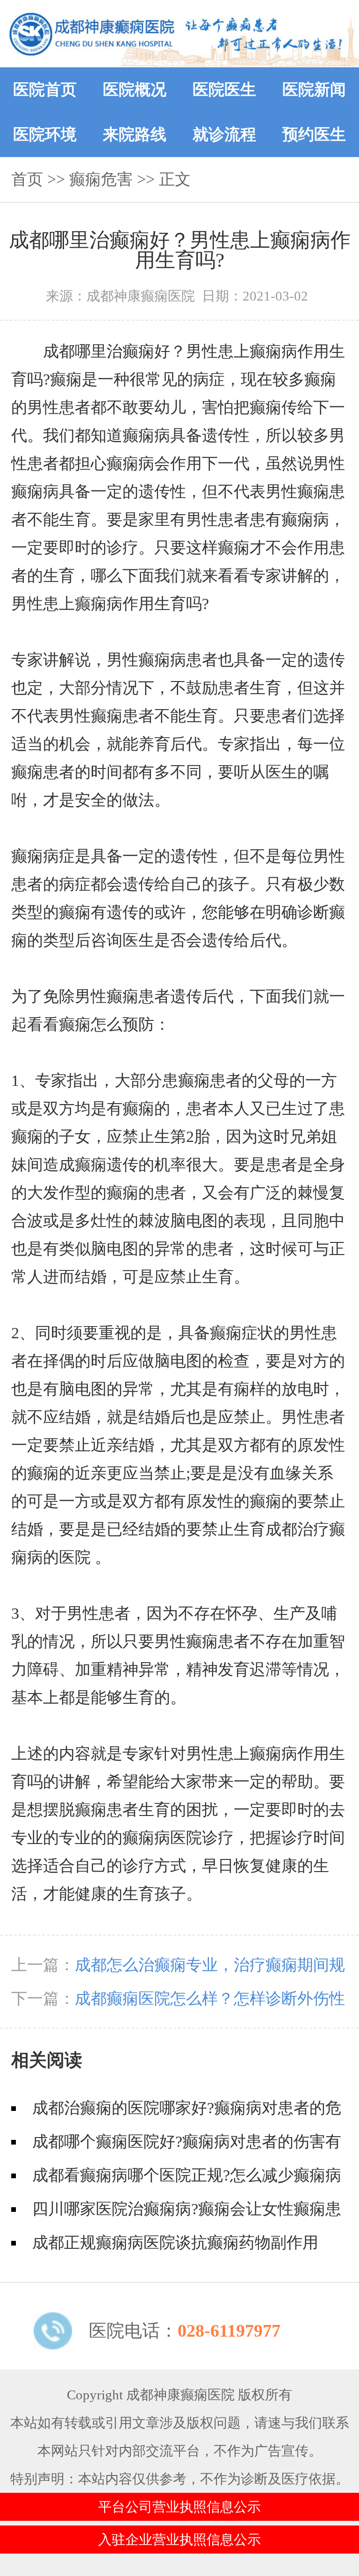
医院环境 (45, 134)
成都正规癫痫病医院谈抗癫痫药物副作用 (175, 2242)
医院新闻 (314, 90)
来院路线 (135, 134)
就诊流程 (224, 134)
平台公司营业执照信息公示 (179, 2507)
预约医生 (314, 134)
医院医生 (224, 90)
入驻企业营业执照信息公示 (179, 2540)
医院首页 (45, 90)
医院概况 (135, 90)
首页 (27, 179)
